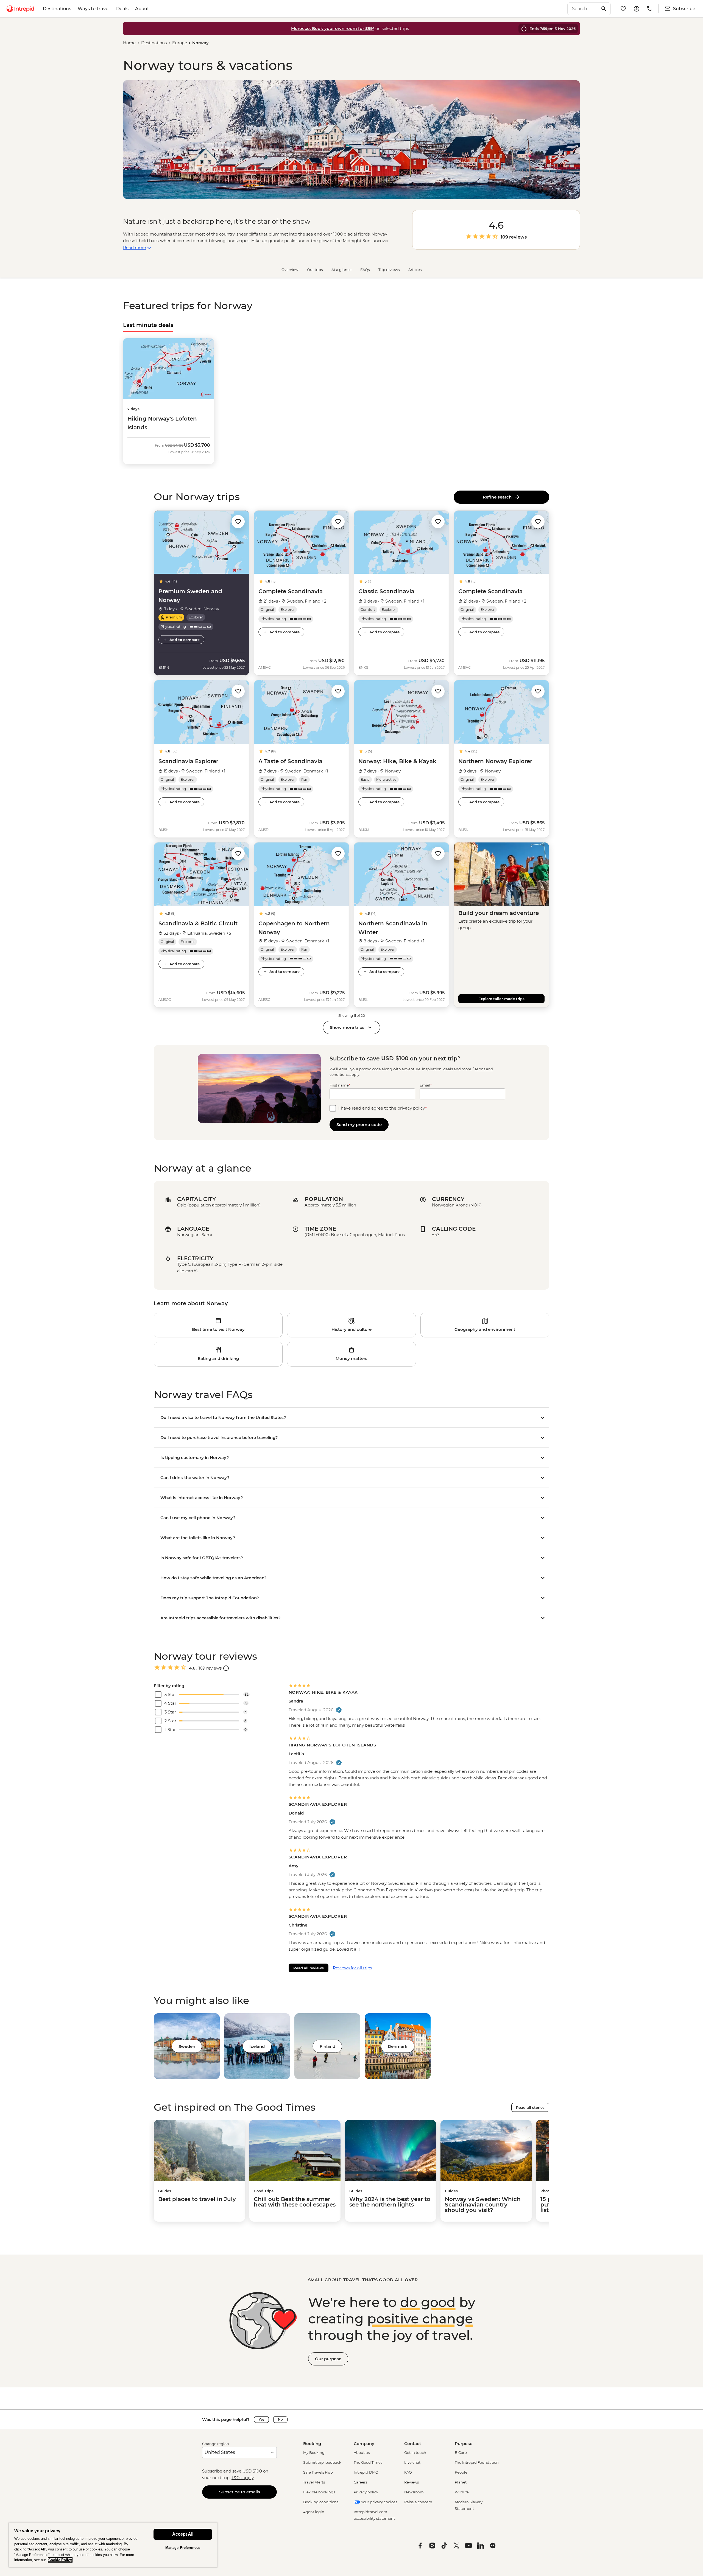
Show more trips (347, 1027)
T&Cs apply (242, 2478)
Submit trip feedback (322, 2462)
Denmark (398, 2046)
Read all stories (530, 2107)
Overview (290, 270)
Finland (327, 2046)
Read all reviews (309, 1968)
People (461, 2472)
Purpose (464, 2444)
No (280, 2419)
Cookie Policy (60, 2560)
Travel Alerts (314, 2482)
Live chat (412, 2462)
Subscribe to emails (240, 2492)
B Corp (461, 2452)
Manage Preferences (183, 2548)
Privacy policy (366, 2492)
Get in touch (415, 2452)
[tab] (148, 325)
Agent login (314, 2512)
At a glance (341, 270)
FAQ (408, 2472)
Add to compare (185, 640)
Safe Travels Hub (318, 2472)
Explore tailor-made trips (501, 999)
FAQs (365, 270)
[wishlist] (623, 9)
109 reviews (514, 237)
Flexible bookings (319, 2492)
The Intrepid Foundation (477, 2462)
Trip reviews (389, 270)
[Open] (226, 1668)
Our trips (315, 270)
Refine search (498, 497)
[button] (238, 521)
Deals (122, 9)
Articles (415, 270)
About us (362, 2452)
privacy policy (411, 1108)
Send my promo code (359, 1125)
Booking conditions (321, 2502)
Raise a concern (418, 2502)
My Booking (314, 2452)
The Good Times (368, 2462)
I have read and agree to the (383, 1108)
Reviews (412, 2482)
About (142, 9)
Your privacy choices (379, 2502)
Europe (180, 43)
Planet (461, 2482)
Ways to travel (94, 9)
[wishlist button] (238, 522)
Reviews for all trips (352, 1968)
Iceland (257, 2046)
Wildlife (462, 2492)
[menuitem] (20, 9)
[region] (113, 2545)
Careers (360, 2482)
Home (129, 43)
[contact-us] (650, 9)
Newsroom (414, 2492)
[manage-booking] (637, 9)
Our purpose (328, 2359)
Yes (261, 2419)
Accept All (183, 2534)
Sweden (187, 2046)
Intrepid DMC (366, 2472)
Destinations (57, 9)
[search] (583, 9)
